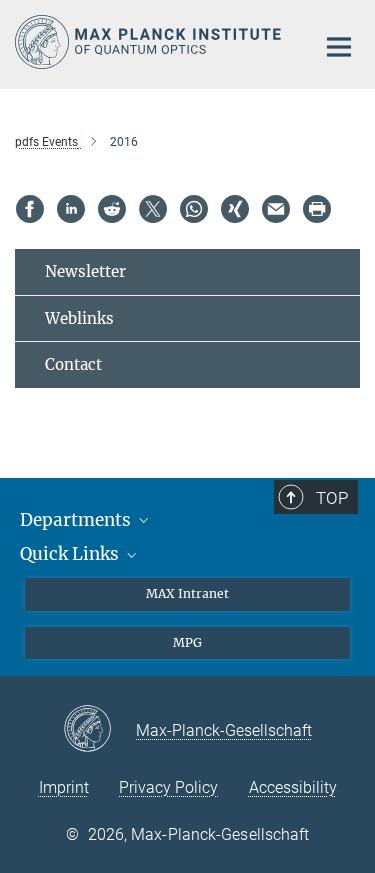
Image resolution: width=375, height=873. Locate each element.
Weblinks (79, 318)
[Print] (317, 209)
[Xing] (235, 209)
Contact (73, 364)
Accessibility (293, 787)
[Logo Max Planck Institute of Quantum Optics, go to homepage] (150, 42)
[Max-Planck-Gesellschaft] (99, 730)
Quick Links (71, 554)
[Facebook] (30, 209)
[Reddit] (112, 209)
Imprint (64, 787)
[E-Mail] (276, 209)
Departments (77, 520)
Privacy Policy (168, 787)
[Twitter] (153, 209)
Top (332, 498)
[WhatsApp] (194, 209)
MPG (187, 642)
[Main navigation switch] (339, 47)
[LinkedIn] (71, 209)
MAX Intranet (187, 593)
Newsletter (85, 271)
